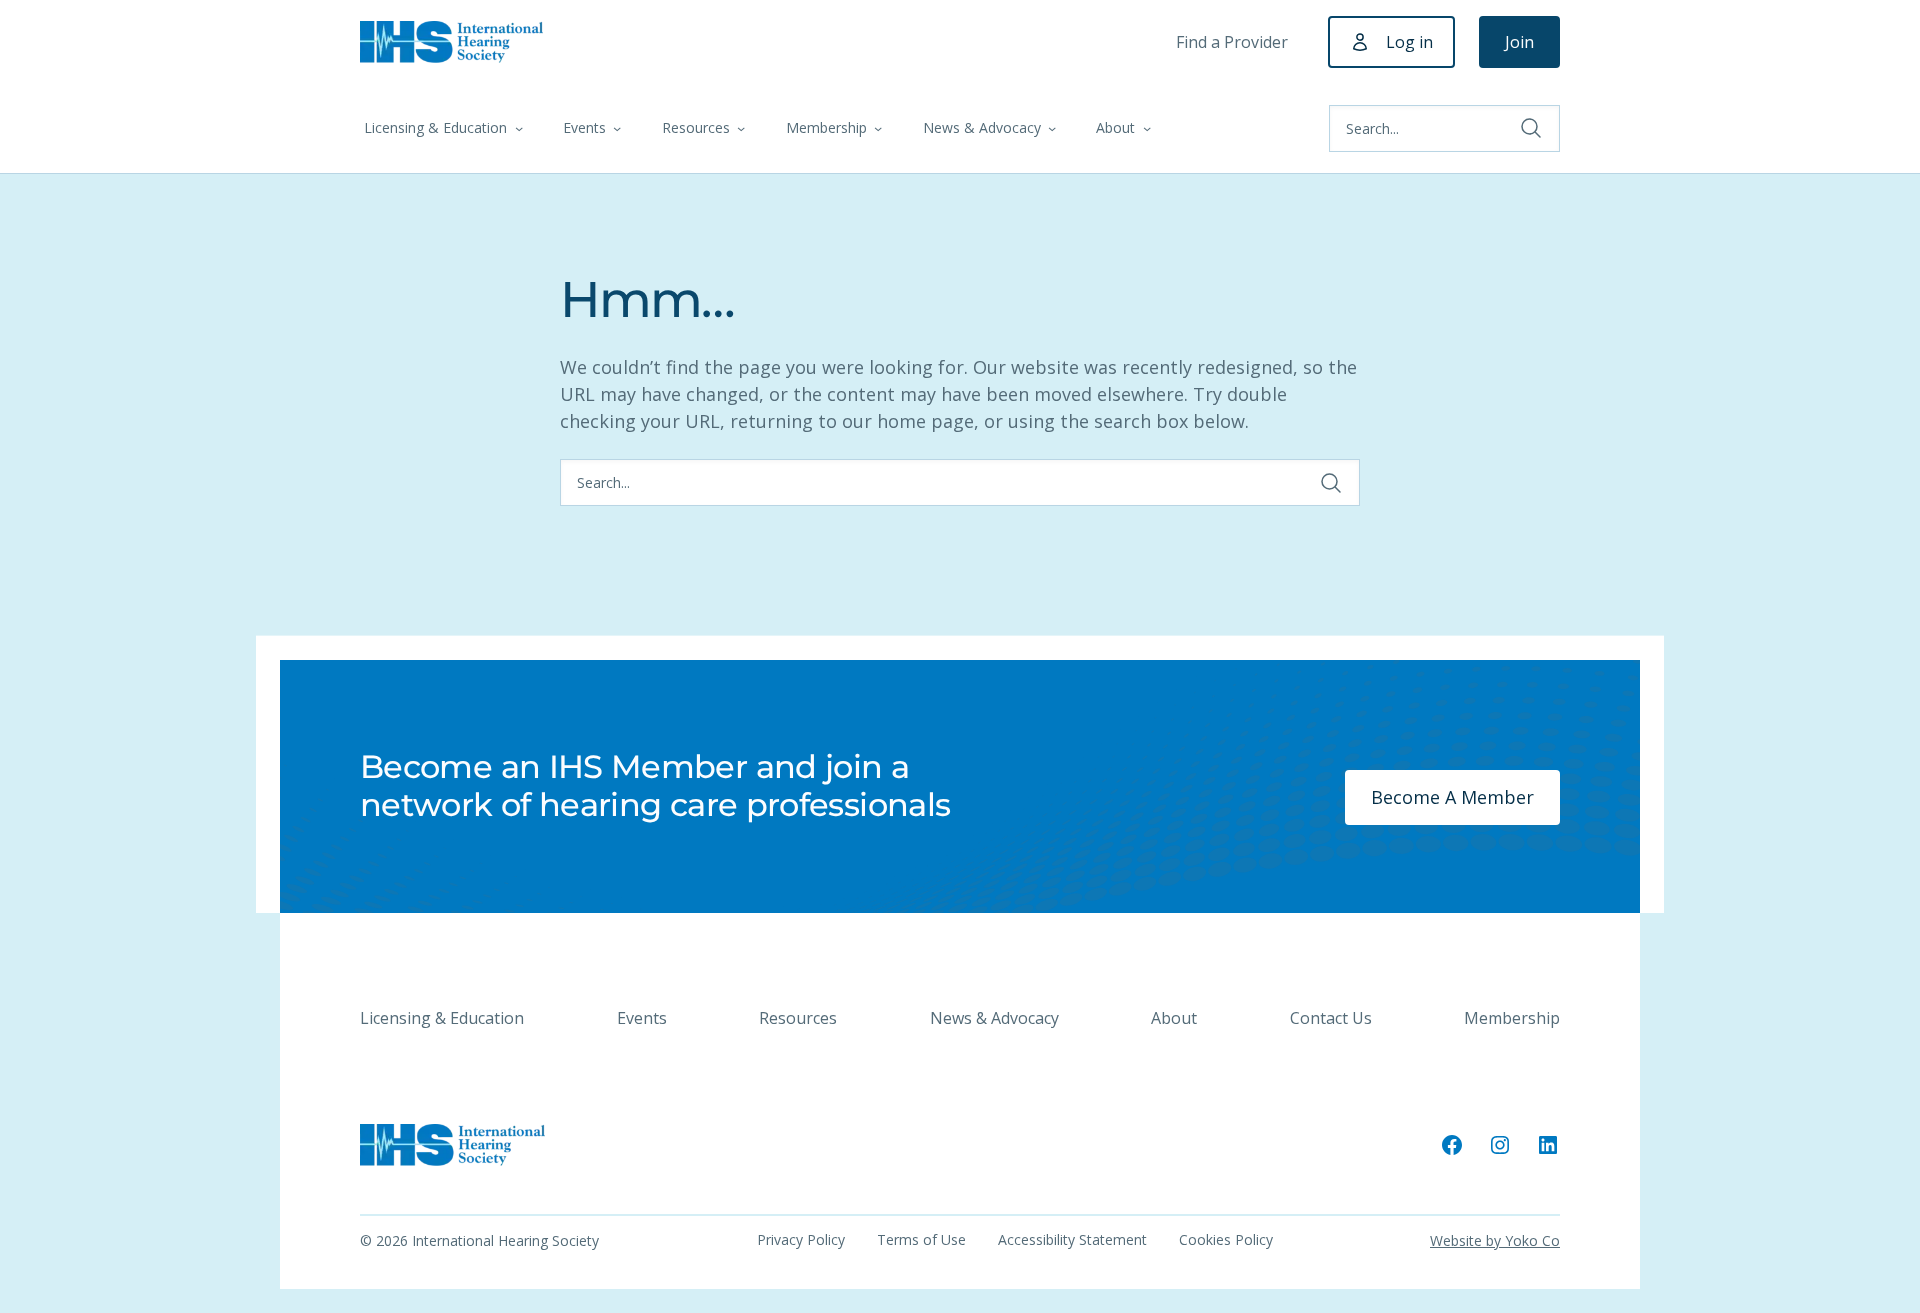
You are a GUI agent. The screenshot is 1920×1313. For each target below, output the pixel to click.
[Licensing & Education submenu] (519, 128)
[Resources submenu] (741, 128)
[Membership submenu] (878, 128)
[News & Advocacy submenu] (1052, 128)
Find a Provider (1232, 42)
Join (1519, 42)
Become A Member (1452, 797)
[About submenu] (1147, 128)
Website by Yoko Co (1495, 1240)
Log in (1409, 42)
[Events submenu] (617, 128)
